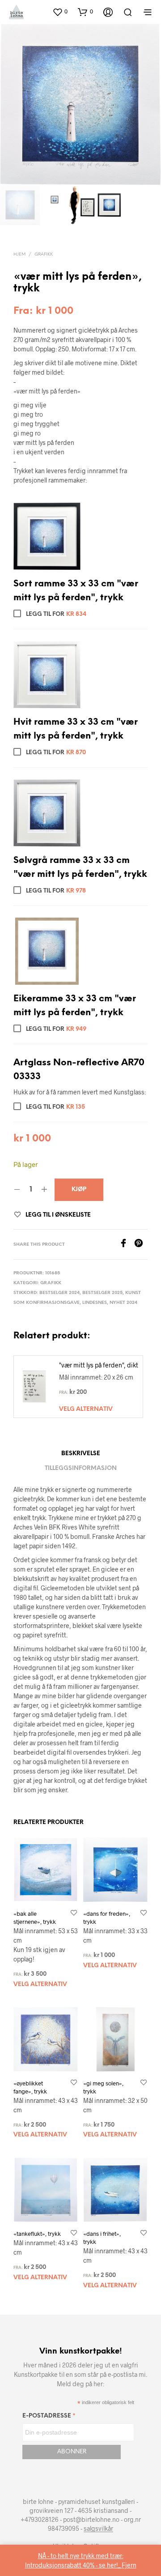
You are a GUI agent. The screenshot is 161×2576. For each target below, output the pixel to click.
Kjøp (79, 1190)
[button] (47, 536)
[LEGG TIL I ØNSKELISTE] (74, 1914)
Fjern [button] (129, 2565)
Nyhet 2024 (123, 1303)
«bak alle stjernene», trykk (35, 1918)
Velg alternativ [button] (86, 1409)
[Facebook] (127, 1245)
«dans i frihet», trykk (102, 2238)
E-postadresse (49, 2417)
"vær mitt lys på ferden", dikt (99, 1365)
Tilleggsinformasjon (81, 1468)
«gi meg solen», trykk (103, 2087)
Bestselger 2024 (59, 1293)
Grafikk (44, 254)
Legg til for (55, 614)
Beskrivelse (81, 1454)
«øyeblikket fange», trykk (30, 2087)
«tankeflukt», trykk (37, 2234)
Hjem (19, 254)
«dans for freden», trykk (107, 1918)
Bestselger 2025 (102, 1293)
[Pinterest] (141, 1245)
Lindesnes (95, 1303)
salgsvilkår (98, 2529)
